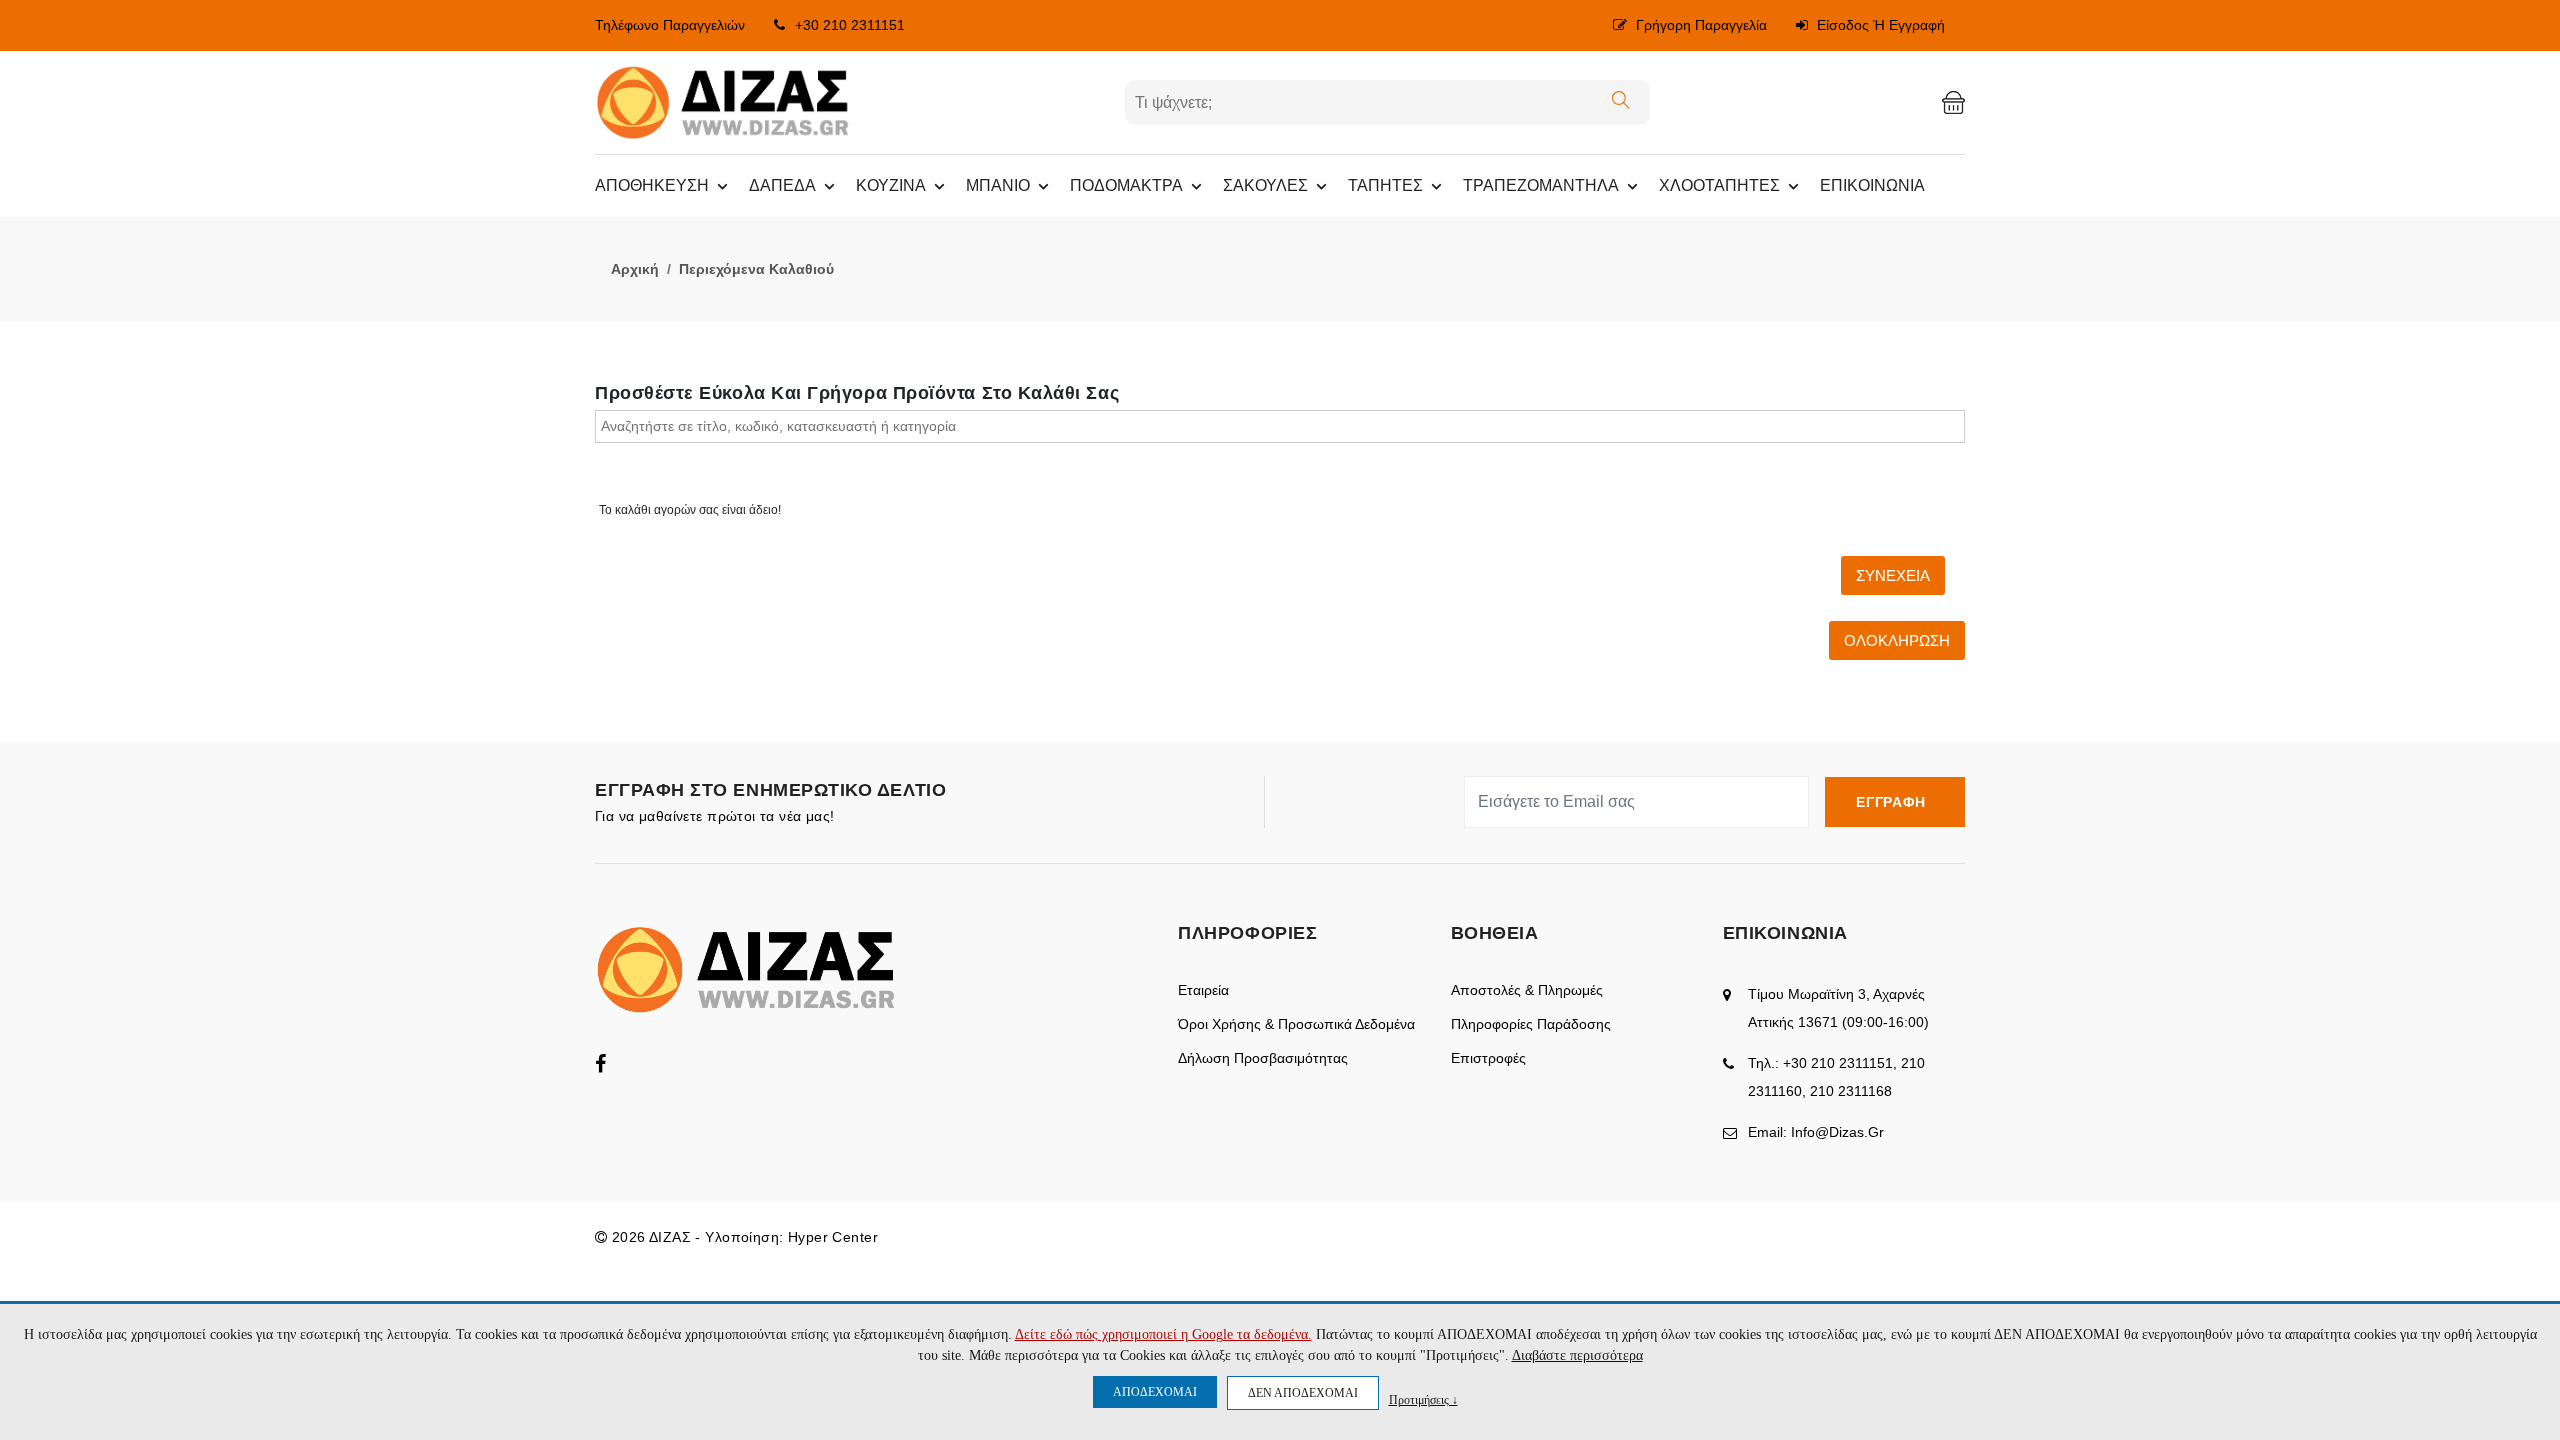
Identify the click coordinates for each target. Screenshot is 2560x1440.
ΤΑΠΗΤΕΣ (1385, 185)
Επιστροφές (1488, 1058)
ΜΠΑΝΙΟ (998, 185)
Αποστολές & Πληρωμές (1527, 990)
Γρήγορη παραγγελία (1699, 25)
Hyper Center (833, 1237)
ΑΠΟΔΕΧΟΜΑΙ (1155, 1392)
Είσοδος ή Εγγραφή (1879, 25)
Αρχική (635, 269)
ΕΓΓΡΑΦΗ (1895, 802)
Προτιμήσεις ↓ (1423, 1399)
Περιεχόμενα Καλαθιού (756, 269)
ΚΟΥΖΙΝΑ (891, 185)
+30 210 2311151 (850, 25)
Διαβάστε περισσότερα (1577, 1355)
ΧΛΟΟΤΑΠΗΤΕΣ (1719, 185)
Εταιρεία (1203, 990)
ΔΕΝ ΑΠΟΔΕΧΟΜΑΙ (1303, 1393)
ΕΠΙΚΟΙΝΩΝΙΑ (1872, 185)
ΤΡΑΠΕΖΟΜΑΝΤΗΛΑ (1541, 185)
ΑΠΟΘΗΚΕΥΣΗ (652, 185)
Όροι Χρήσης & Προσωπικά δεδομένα (1296, 1024)
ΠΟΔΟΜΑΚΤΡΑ (1126, 185)
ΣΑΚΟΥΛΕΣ (1265, 185)
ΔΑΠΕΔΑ (782, 185)
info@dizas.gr (1837, 1132)
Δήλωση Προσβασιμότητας (1263, 1058)
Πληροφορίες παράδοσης (1531, 1024)
